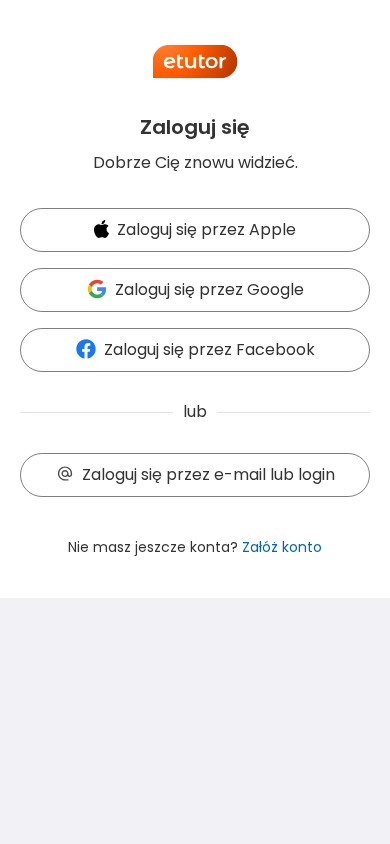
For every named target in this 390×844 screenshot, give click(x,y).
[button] (195, 231)
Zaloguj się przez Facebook (209, 349)
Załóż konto (282, 547)
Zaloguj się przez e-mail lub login (208, 474)
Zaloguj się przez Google (209, 289)
